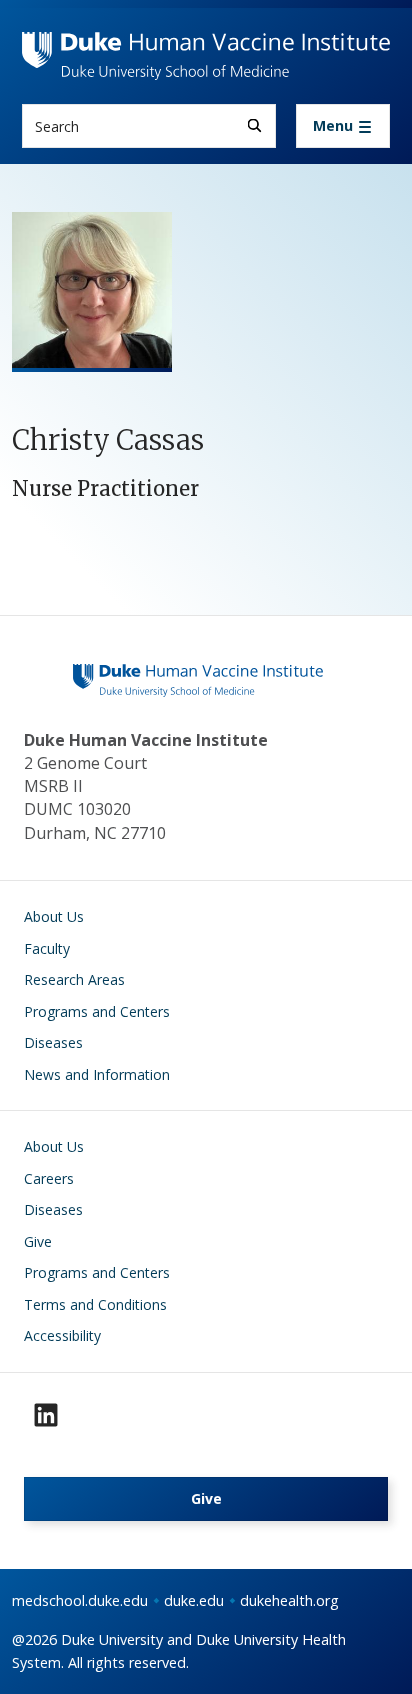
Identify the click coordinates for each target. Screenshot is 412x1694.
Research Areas (74, 979)
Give (38, 1241)
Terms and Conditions (95, 1304)
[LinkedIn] (46, 1415)
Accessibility (62, 1335)
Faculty (47, 948)
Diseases (53, 1042)
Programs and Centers (97, 1011)
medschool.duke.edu (80, 1600)
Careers (49, 1178)
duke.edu (194, 1600)
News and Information (97, 1074)
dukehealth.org (289, 1600)
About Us (54, 916)
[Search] (254, 125)
